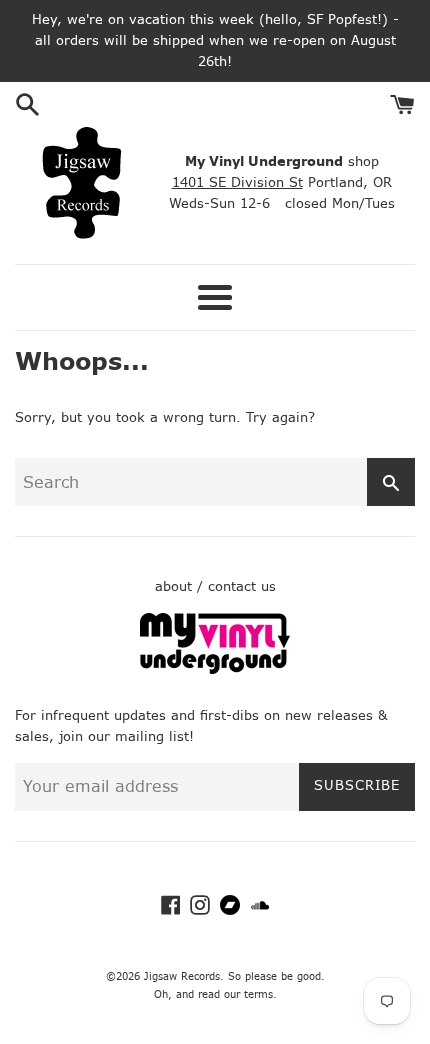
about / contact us (215, 586)
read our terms (235, 994)
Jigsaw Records (182, 976)
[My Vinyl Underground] (215, 669)
